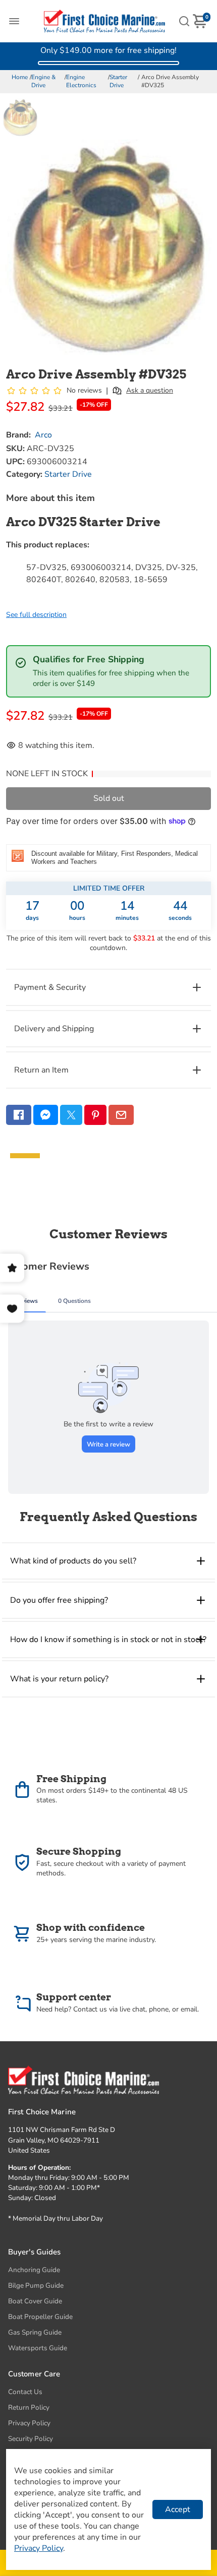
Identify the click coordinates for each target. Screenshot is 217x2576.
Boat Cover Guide (35, 2301)
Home (20, 77)
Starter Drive (118, 81)
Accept (178, 2509)
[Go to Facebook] (19, 1115)
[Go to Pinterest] (95, 1115)
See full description (36, 615)
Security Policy (31, 2439)
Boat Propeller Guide (40, 2317)
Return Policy (29, 2407)
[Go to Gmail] (121, 1115)
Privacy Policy (29, 2423)
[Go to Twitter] (71, 1115)
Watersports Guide (38, 2348)
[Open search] (184, 21)
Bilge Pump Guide (36, 2285)
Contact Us (25, 2392)
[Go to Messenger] (46, 1115)
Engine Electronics (81, 81)
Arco (43, 435)
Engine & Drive (43, 81)
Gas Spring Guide (35, 2332)
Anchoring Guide (34, 2270)
